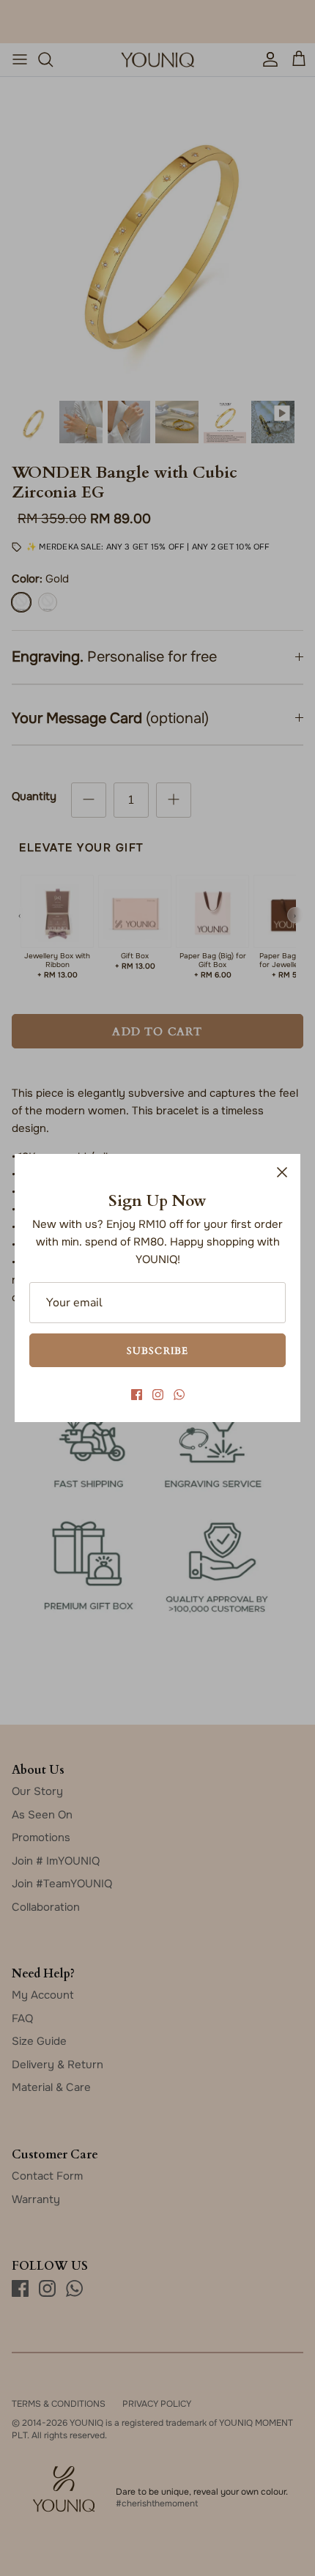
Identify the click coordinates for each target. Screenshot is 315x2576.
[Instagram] (158, 1395)
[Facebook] (137, 1395)
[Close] (282, 1172)
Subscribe (157, 1350)
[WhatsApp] (179, 1395)
